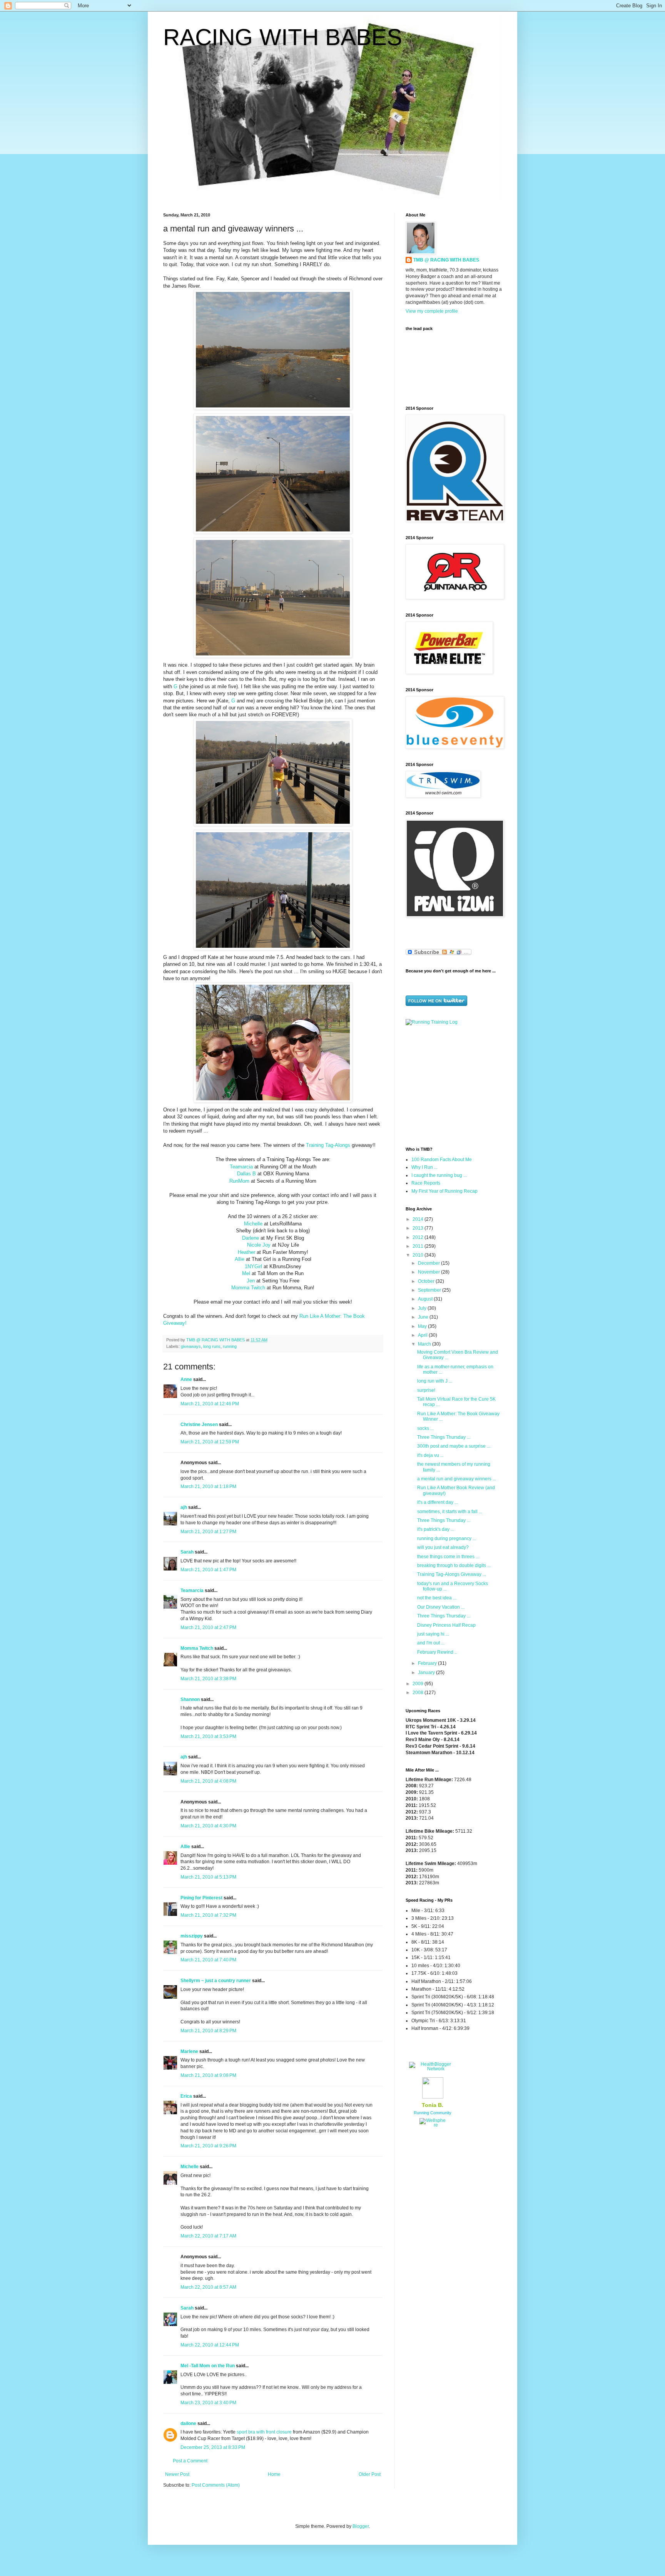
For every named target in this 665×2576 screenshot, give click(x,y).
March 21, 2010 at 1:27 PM (208, 1532)
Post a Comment (190, 2461)
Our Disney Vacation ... (441, 1607)
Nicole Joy (259, 1245)
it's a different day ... (438, 1502)
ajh (184, 1507)
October (427, 1281)
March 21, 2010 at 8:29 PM (208, 2031)
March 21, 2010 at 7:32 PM (208, 1915)
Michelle (253, 1224)
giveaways (191, 1346)
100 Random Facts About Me (442, 1160)
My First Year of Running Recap (444, 1191)
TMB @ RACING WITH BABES (446, 260)
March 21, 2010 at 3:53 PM (208, 1736)
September (430, 1290)
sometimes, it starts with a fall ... (450, 1512)
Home (274, 2474)
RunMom (239, 1181)
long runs (212, 1346)
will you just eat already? (443, 1547)
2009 (419, 1684)
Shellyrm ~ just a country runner (216, 1981)
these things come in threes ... (448, 1557)
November (429, 1272)
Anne (186, 1379)
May (423, 1326)
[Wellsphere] (433, 2125)
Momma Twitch (248, 1288)
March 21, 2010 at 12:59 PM (210, 1442)
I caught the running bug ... (439, 1175)
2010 (419, 1255)
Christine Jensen (199, 1425)
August (426, 1299)
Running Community (433, 2113)
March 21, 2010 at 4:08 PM (208, 1781)
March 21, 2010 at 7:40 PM (208, 1960)
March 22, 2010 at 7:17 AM (208, 2236)
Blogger (361, 2526)
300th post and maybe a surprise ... (454, 1446)
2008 (419, 1693)
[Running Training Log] (432, 1022)
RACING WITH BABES (283, 37)
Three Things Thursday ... (444, 1437)
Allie (240, 1259)
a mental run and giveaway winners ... (457, 1479)
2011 (419, 1246)
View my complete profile (432, 311)
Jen (251, 1281)
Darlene (251, 1238)
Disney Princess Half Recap (446, 1625)
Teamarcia (241, 1167)
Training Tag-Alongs (329, 1145)
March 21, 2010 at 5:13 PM (208, 1877)
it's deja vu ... (430, 1455)
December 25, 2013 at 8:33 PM (213, 2447)
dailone (188, 2423)
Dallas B (246, 1174)
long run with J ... (435, 1381)
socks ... (425, 1428)
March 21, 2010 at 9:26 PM (208, 2146)
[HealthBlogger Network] (433, 2069)
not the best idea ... (437, 1598)
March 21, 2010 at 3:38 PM (208, 1679)
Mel (246, 1273)
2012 (419, 1237)
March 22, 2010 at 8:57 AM (208, 2287)
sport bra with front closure (264, 2432)
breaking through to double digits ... (454, 1565)
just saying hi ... (433, 1634)
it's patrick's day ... (436, 1529)
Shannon (190, 1699)
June (424, 1317)
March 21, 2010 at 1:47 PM (208, 1570)
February (428, 1663)
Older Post (370, 2474)
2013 (419, 1228)
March (425, 1344)
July (423, 1308)
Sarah (187, 1552)
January (427, 1673)
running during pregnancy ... (447, 1539)
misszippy (192, 1936)
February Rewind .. (437, 1652)
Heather (246, 1252)
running (230, 1346)
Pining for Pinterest (201, 1898)
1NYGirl (253, 1266)
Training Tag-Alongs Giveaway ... (452, 1574)
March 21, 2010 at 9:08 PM (208, 2075)
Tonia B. (433, 2105)
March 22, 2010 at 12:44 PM (210, 2345)
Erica (186, 2096)
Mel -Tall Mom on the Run (208, 2366)
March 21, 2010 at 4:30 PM (208, 1826)
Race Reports (426, 1183)
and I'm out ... (431, 1643)
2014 (419, 1219)
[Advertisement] (454, 1085)
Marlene (189, 2051)
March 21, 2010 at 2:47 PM (208, 1627)
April (423, 1335)
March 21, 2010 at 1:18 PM (208, 1487)
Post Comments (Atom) (216, 2485)
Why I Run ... (424, 1167)
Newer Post (177, 2474)
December (429, 1263)
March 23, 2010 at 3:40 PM (208, 2403)
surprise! (426, 1390)
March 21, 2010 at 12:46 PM (210, 1404)
